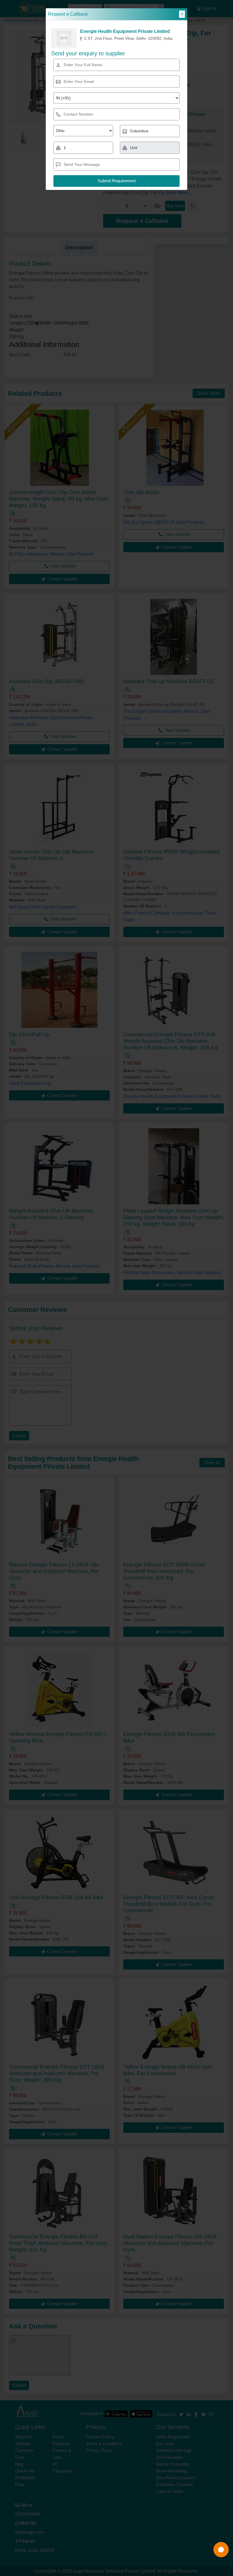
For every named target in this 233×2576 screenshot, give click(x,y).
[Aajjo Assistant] (221, 2550)
